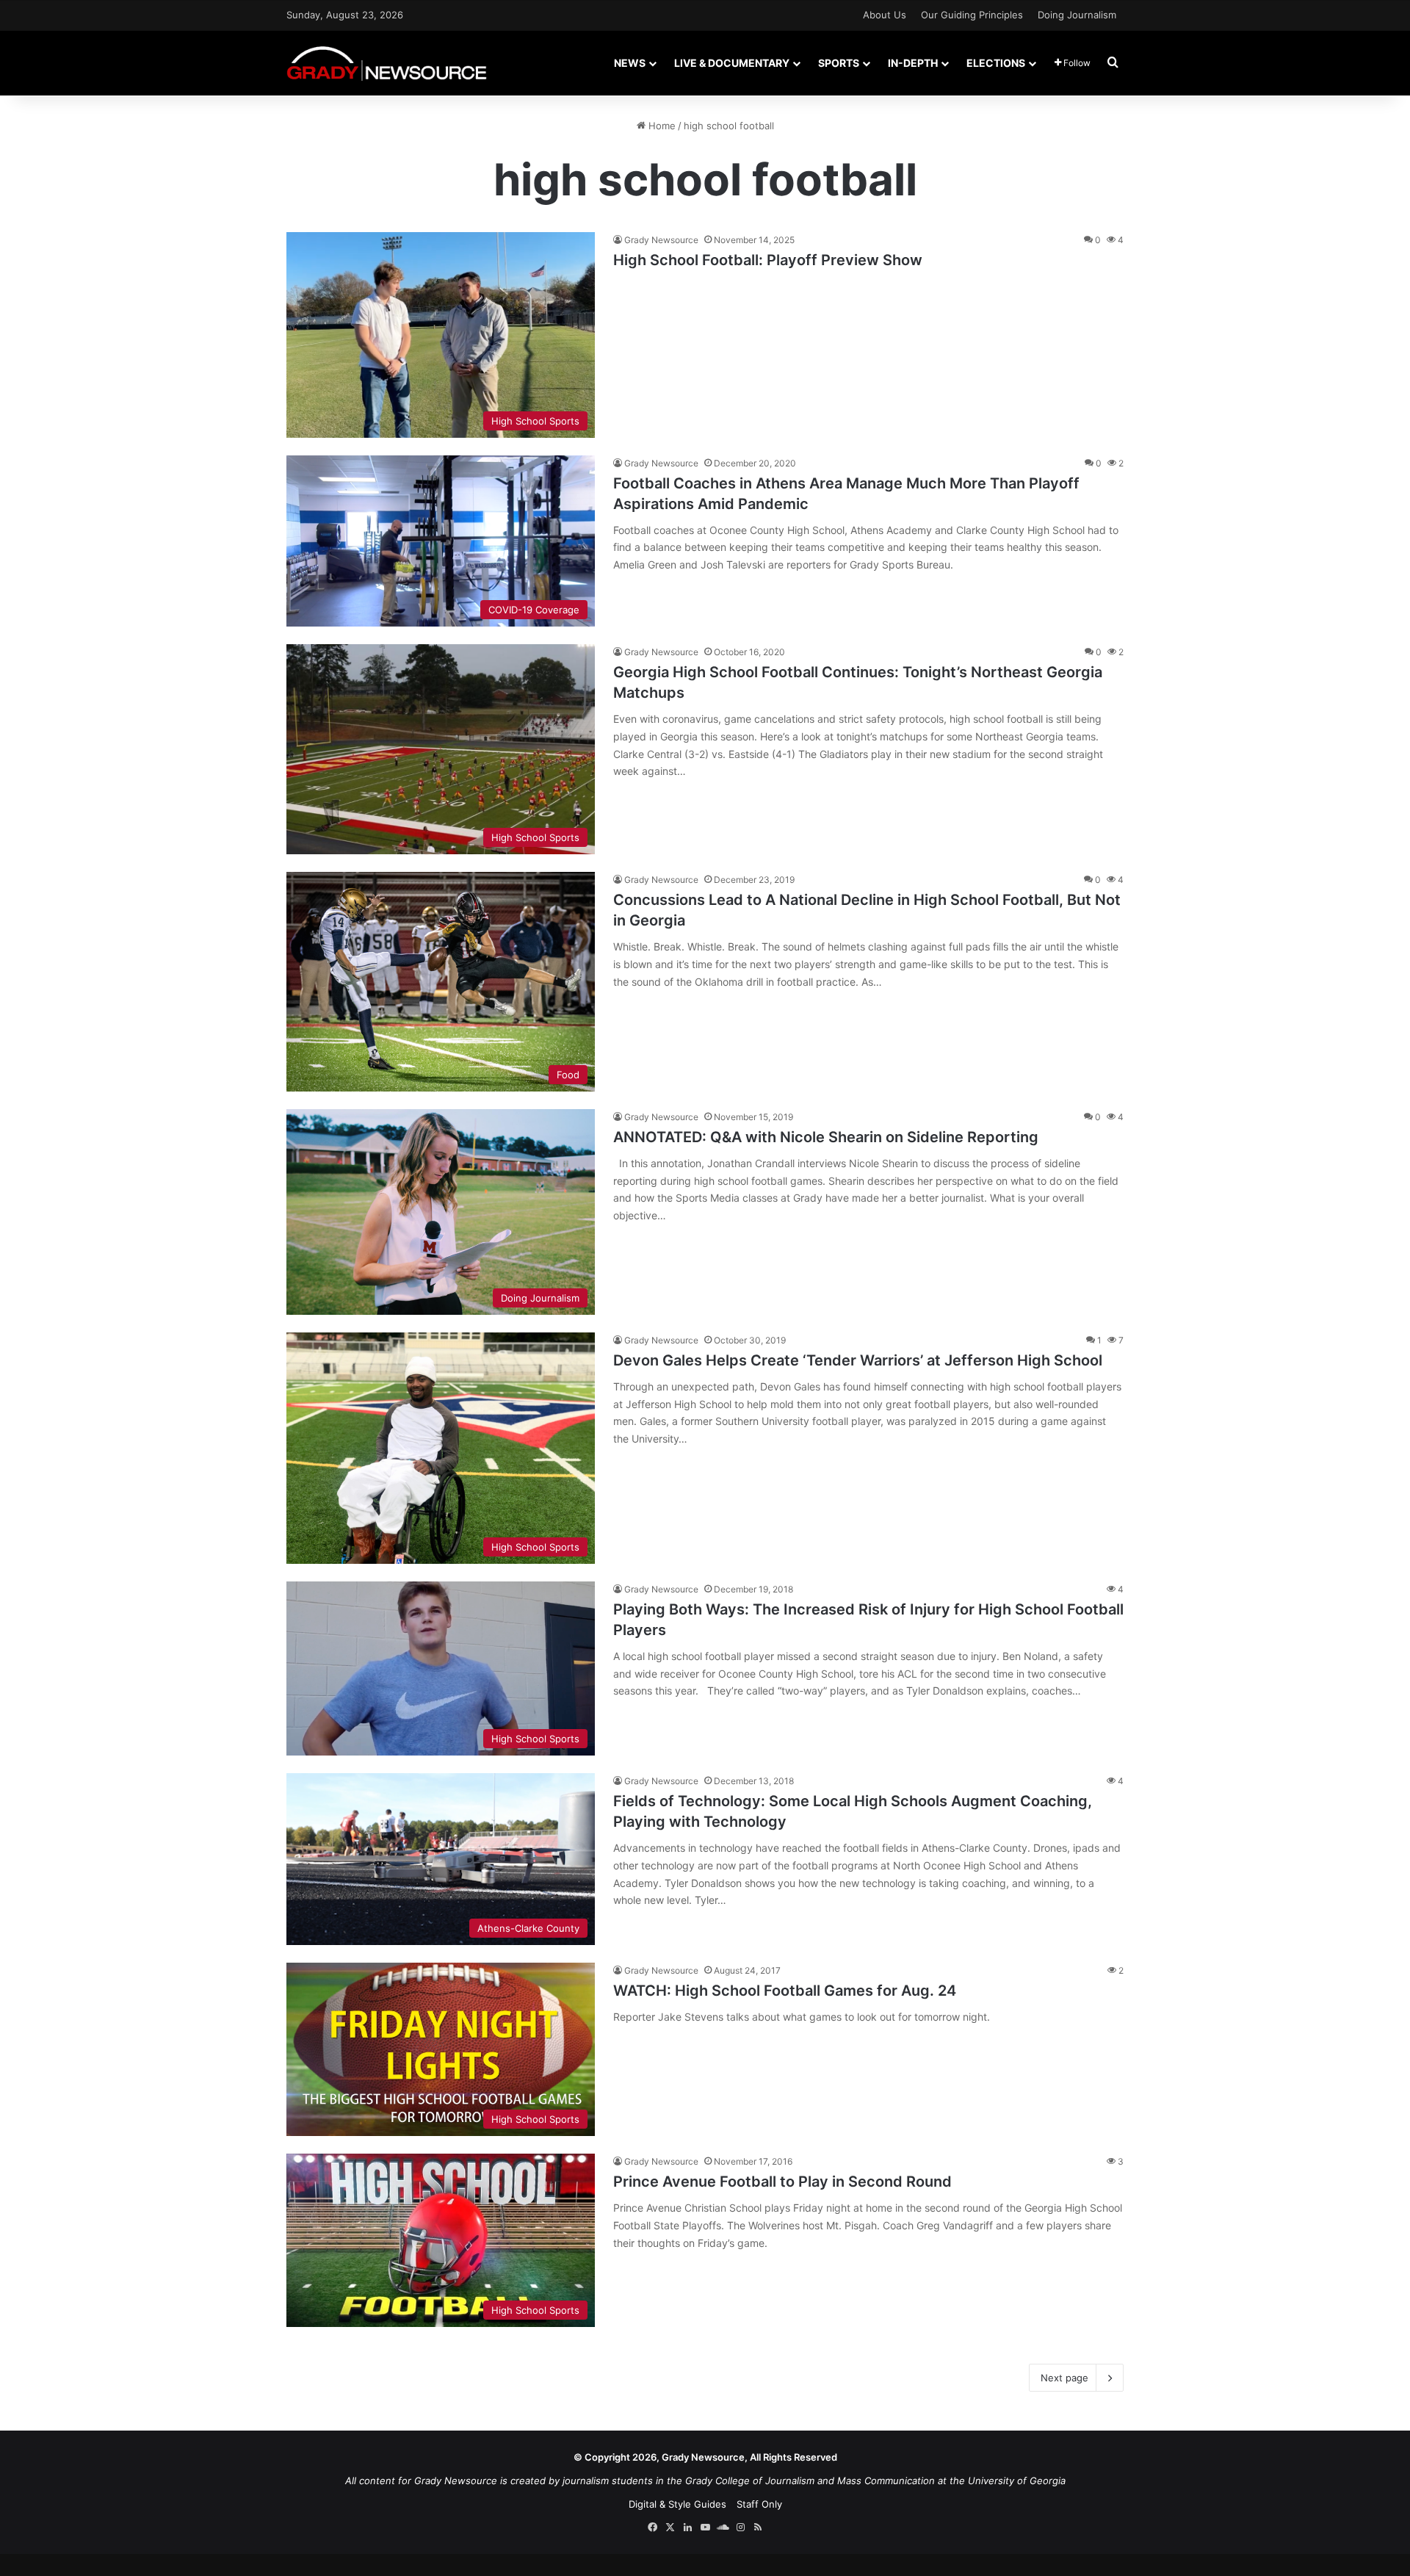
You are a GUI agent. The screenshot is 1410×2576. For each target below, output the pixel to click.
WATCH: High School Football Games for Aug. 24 (785, 1991)
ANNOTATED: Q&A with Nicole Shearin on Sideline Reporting (826, 1137)
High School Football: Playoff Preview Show (768, 260)
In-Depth (913, 63)
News (630, 63)
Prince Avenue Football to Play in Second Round (782, 2182)
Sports (839, 63)
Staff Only (759, 2504)
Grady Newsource (661, 240)
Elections (996, 63)
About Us (885, 15)
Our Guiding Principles (972, 15)
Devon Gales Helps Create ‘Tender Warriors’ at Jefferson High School (858, 1360)
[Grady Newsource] (387, 63)
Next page (1064, 2378)
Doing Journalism (1077, 15)
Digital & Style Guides (677, 2504)
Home (661, 126)
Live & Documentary (732, 63)
